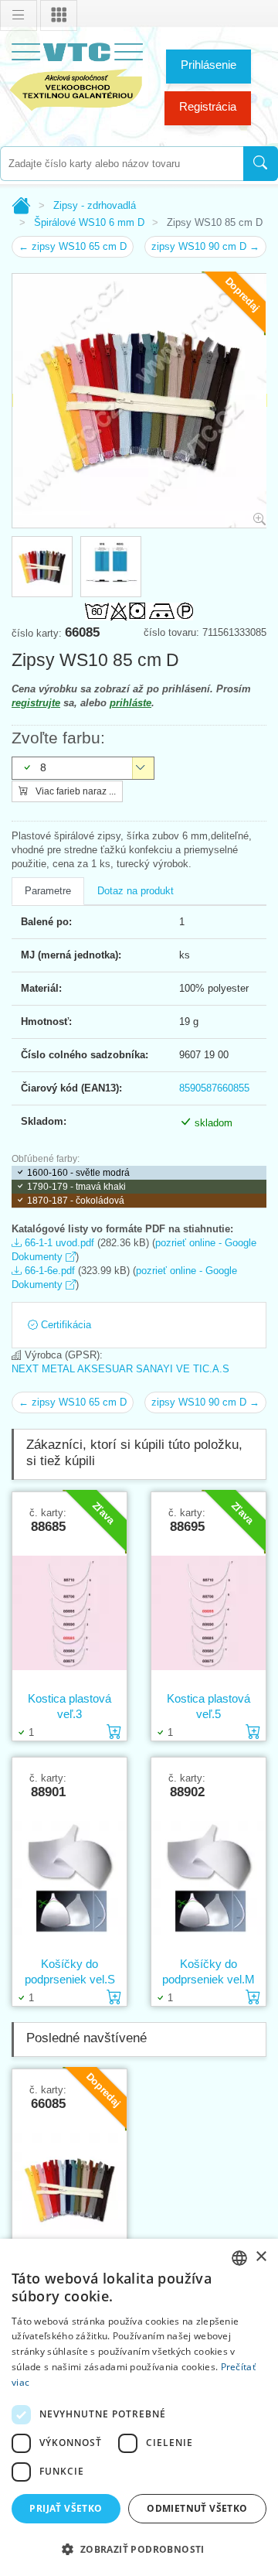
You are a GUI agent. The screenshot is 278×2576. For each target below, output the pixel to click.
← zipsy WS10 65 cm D (73, 246)
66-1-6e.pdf (48, 1271)
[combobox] (122, 164)
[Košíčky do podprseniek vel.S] (69, 1877)
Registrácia (208, 106)
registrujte (36, 703)
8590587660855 (214, 1088)
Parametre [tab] (48, 891)
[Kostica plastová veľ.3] (69, 1612)
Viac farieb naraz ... (75, 791)
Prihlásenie (208, 65)
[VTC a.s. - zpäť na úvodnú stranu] (77, 74)
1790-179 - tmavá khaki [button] (76, 1187)
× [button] (261, 2257)
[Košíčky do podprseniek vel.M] (208, 1877)
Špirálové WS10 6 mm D (89, 222)
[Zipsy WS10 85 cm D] (69, 2189)
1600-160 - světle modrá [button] (78, 1173)
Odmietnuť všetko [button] (197, 2508)
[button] (139, 2549)
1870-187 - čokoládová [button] (76, 1201)
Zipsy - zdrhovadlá (95, 205)
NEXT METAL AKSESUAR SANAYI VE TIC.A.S (120, 1369)
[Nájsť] (261, 164)
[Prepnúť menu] (19, 15)
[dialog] (139, 2407)
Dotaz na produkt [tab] (136, 891)
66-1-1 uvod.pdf (58, 1243)
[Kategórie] (59, 15)
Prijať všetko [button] (66, 2508)
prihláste (131, 703)
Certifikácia (64, 1325)
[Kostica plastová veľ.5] (208, 1612)
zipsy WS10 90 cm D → (205, 246)
